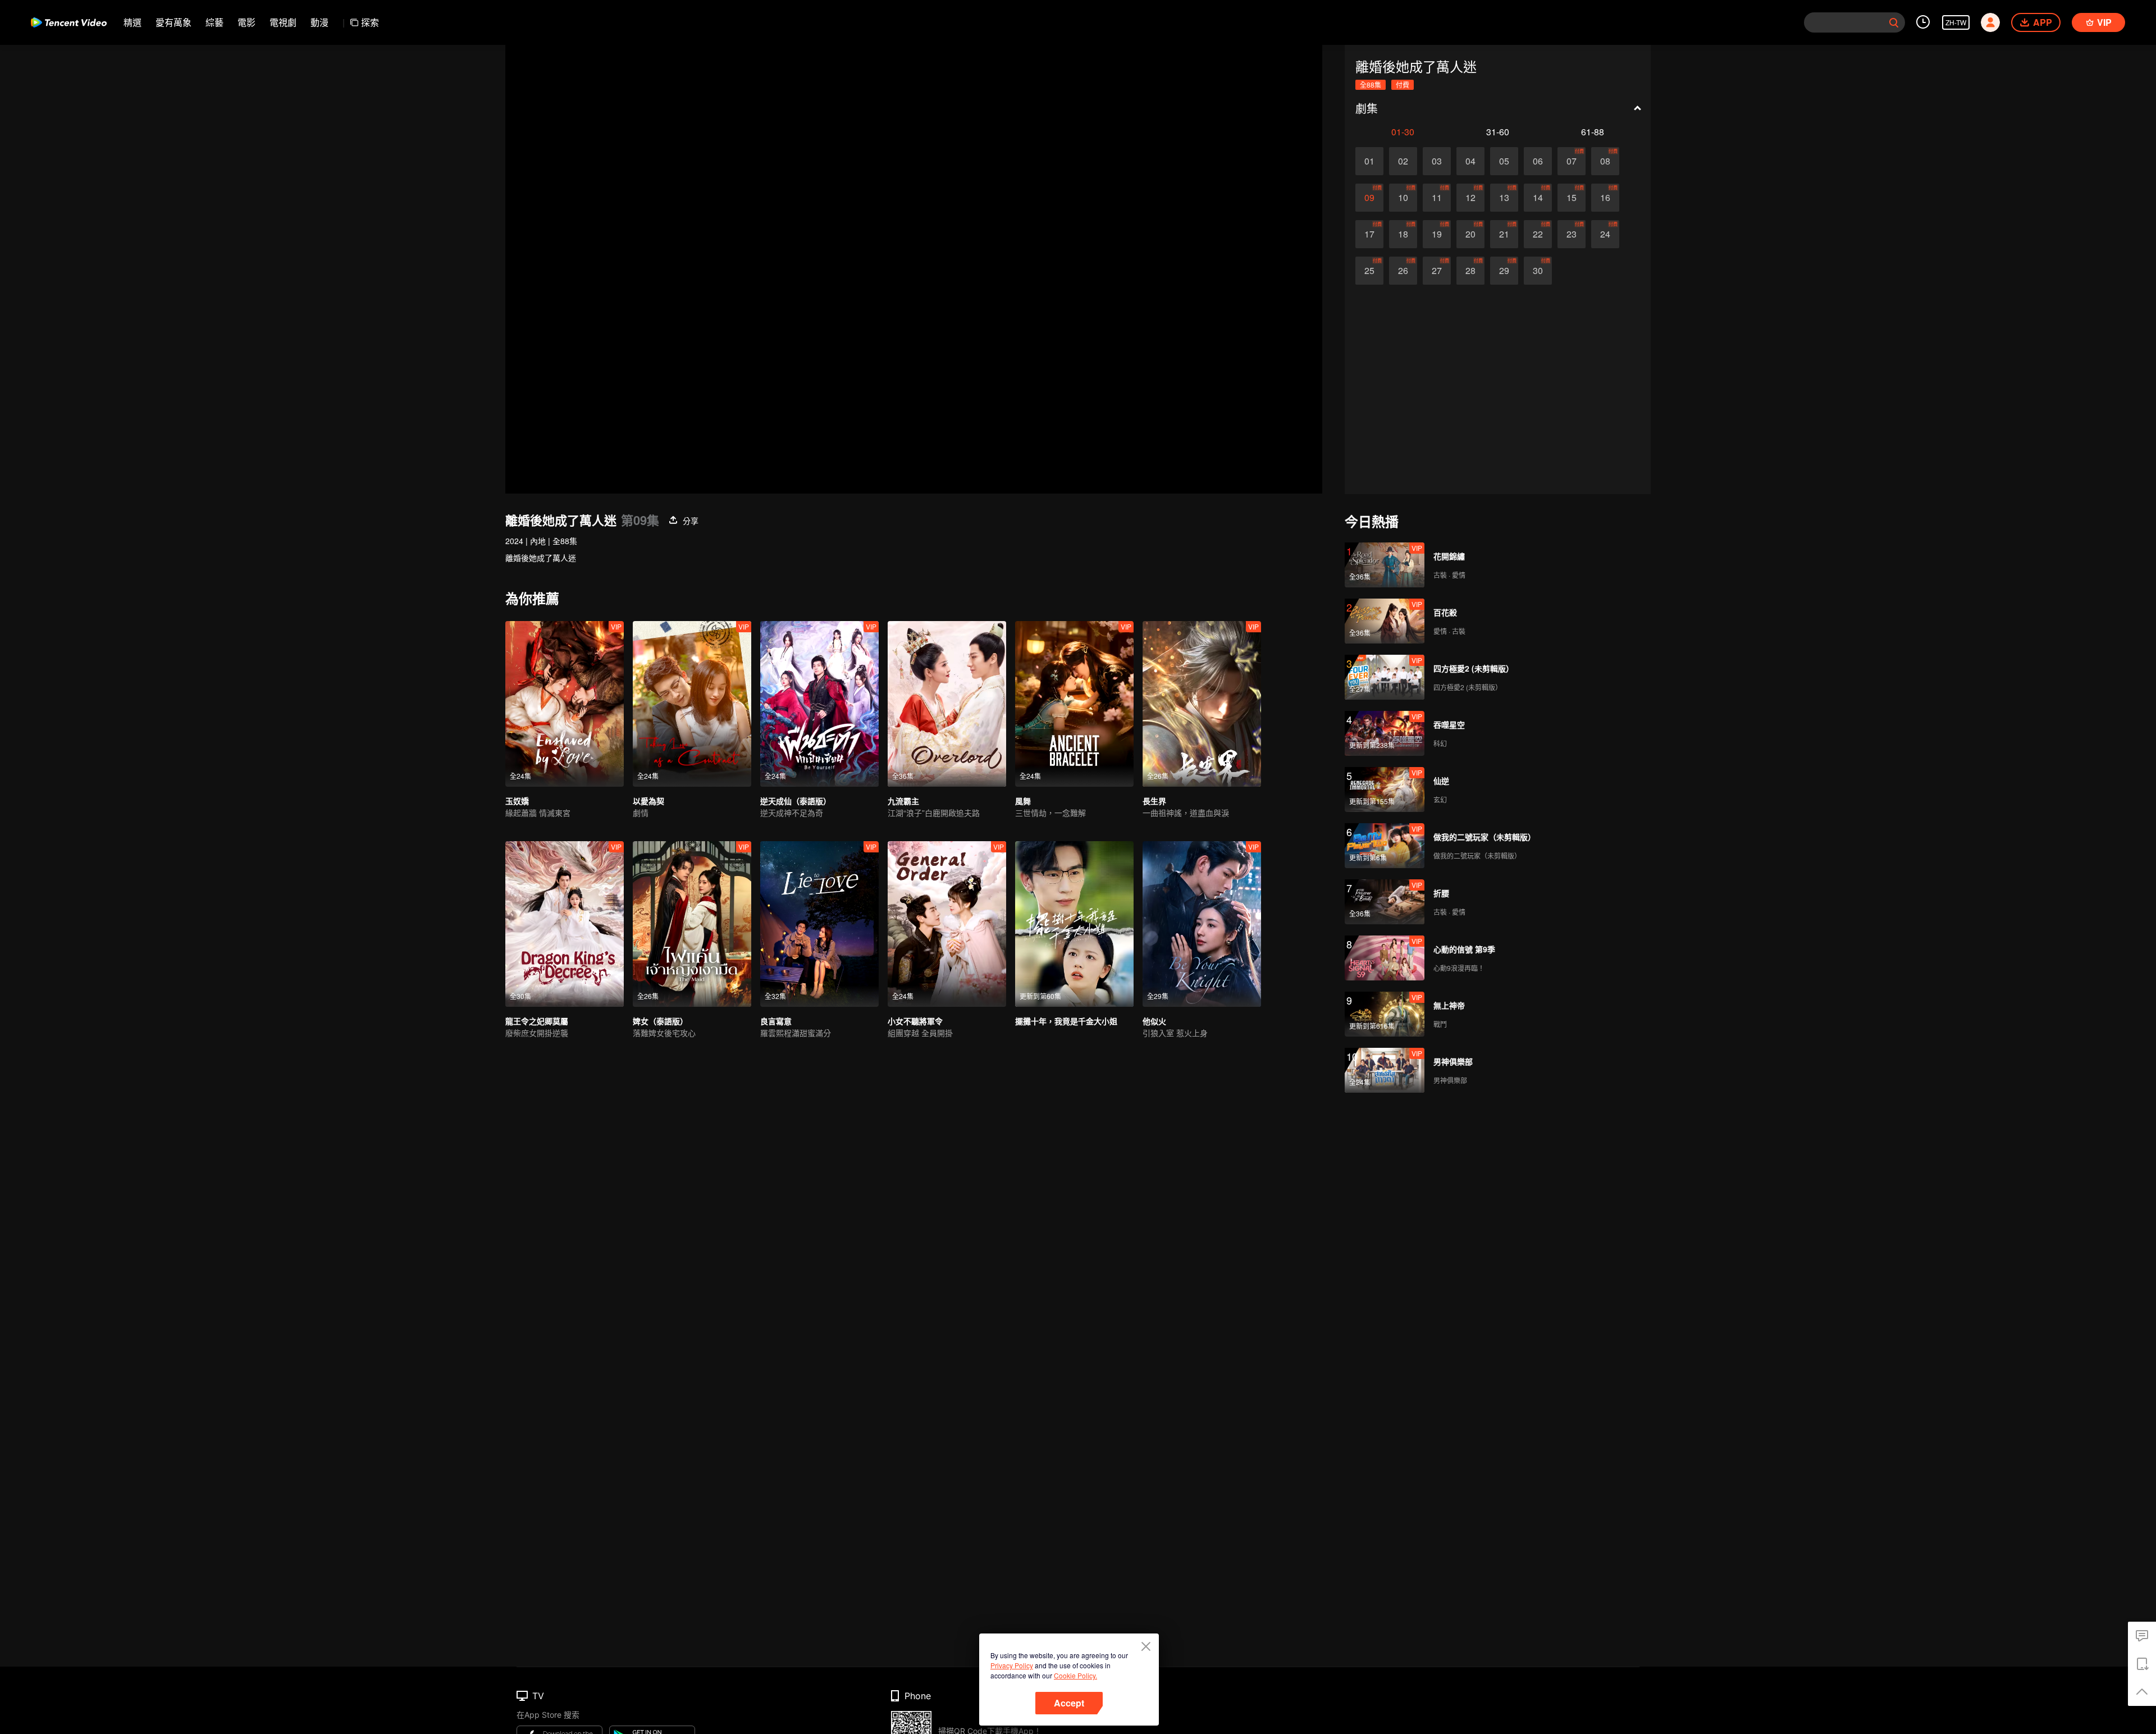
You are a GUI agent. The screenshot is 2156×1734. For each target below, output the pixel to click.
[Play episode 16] (1605, 198)
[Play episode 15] (1572, 198)
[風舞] (1074, 704)
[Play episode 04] (1470, 161)
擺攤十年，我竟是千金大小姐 (1066, 1021)
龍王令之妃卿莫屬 (537, 1021)
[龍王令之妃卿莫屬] (565, 924)
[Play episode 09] (1369, 198)
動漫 (319, 22)
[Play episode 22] (1538, 234)
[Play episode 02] (1403, 161)
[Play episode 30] (1538, 271)
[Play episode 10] (1403, 198)
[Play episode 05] (1504, 161)
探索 (370, 22)
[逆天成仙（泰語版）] (819, 704)
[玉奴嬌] (565, 704)
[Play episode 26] (1403, 271)
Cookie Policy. (1075, 1675)
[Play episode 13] (1504, 198)
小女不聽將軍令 (915, 1021)
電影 (246, 22)
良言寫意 (776, 1021)
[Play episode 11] (1437, 198)
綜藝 (214, 22)
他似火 (1154, 1021)
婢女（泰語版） (660, 1021)
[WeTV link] (69, 22)
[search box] (1894, 22)
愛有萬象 (173, 22)
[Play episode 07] (1572, 161)
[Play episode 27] (1437, 271)
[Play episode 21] (1504, 234)
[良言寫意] (819, 924)
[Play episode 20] (1470, 234)
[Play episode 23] (1572, 234)
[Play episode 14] (1538, 198)
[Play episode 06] (1538, 161)
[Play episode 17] (1369, 234)
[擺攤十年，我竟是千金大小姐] (1074, 924)
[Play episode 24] (1605, 234)
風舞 (1023, 801)
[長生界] (1202, 704)
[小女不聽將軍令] (947, 924)
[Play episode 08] (1605, 161)
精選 (133, 22)
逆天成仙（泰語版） (796, 801)
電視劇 (283, 22)
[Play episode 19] (1437, 234)
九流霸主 (903, 801)
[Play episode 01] (1369, 161)
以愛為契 (648, 801)
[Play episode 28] (1470, 271)
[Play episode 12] (1470, 198)
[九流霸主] (947, 704)
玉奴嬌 (517, 801)
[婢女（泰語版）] (692, 924)
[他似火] (1202, 924)
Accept (1069, 1703)
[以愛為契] (692, 704)
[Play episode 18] (1403, 234)
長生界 (1154, 801)
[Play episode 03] (1437, 161)
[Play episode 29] (1504, 271)
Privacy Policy (1012, 1665)
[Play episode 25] (1369, 271)
